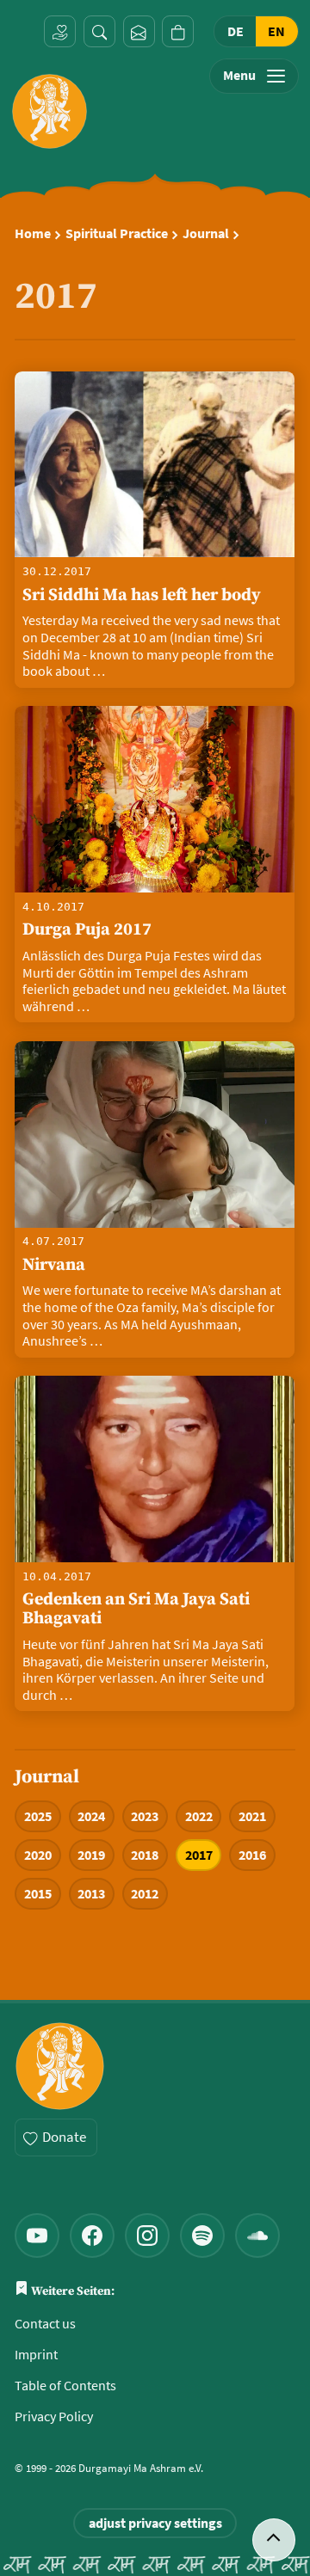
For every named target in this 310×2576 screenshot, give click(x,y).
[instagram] (147, 2236)
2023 (145, 1816)
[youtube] (37, 2236)
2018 (145, 1855)
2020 (38, 1855)
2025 (38, 1816)
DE (236, 31)
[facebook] (92, 2236)
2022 (199, 1816)
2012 (145, 1894)
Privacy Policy (54, 2417)
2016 (252, 1855)
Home (33, 234)
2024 (91, 1816)
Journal (206, 234)
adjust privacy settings (155, 2523)
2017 (199, 1855)
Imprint (36, 2355)
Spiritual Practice (117, 234)
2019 (91, 1855)
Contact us (45, 2324)
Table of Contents (65, 2386)
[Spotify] (202, 2236)
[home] (50, 111)
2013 (91, 1894)
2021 (252, 1816)
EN (276, 31)
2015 (38, 1894)
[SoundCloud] (257, 2236)
